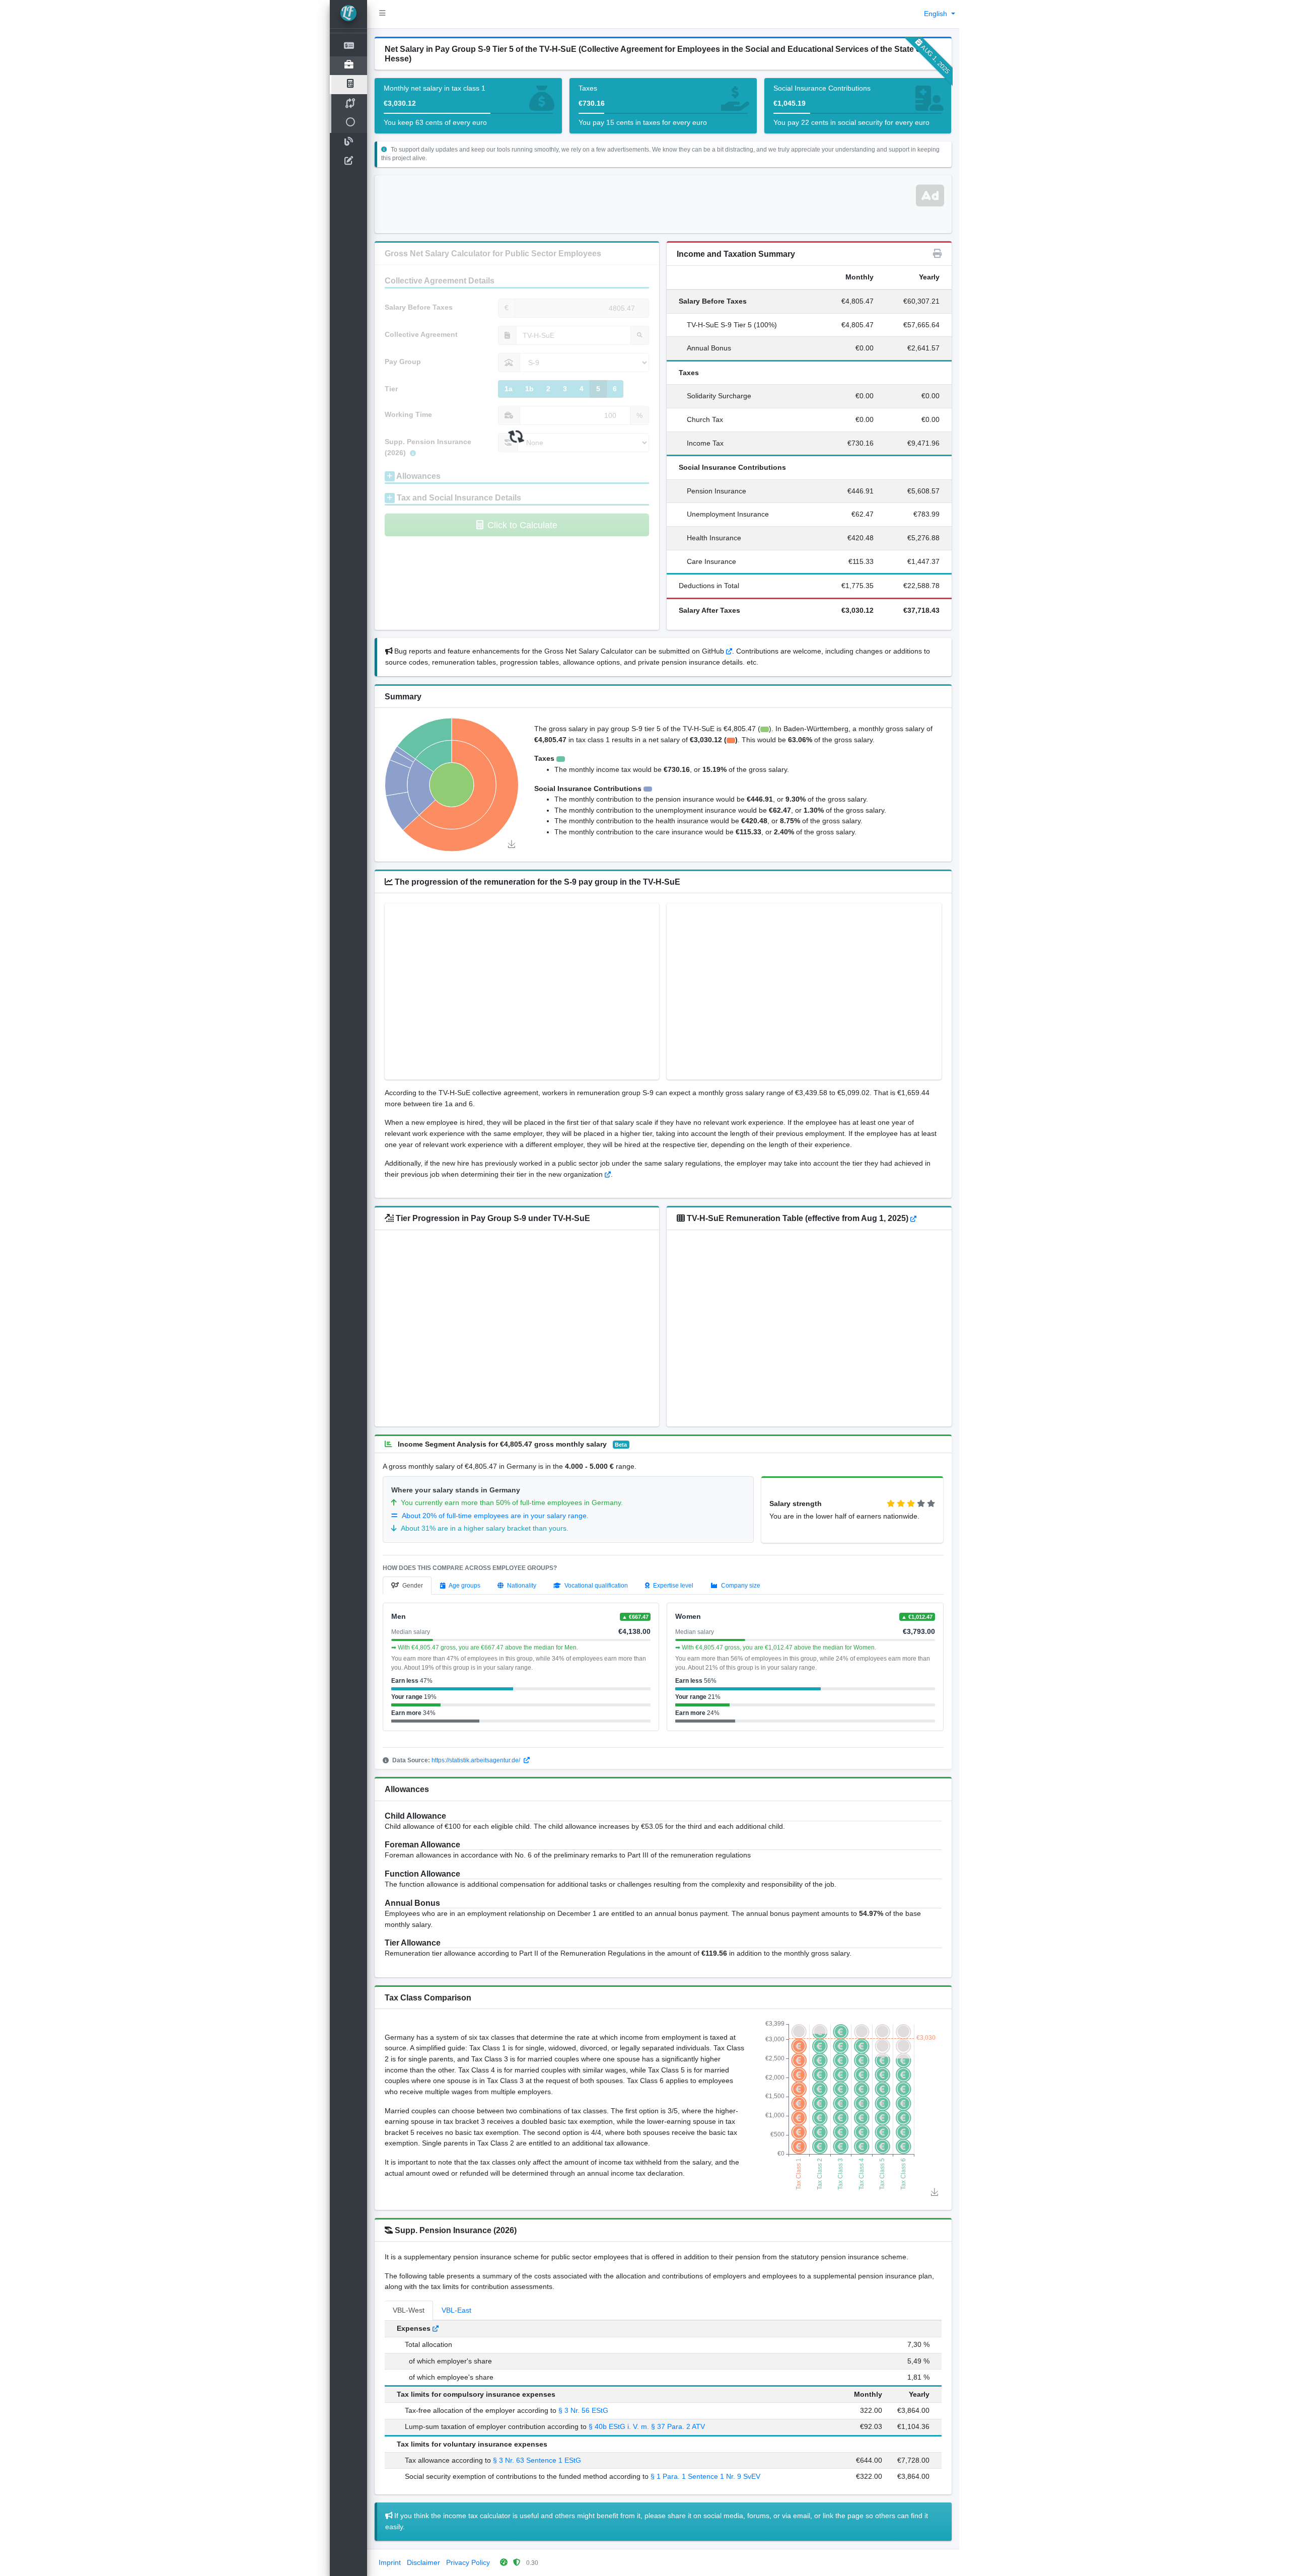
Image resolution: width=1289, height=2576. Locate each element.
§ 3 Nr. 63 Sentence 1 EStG (537, 2460)
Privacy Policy (468, 2562)
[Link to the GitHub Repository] (729, 651)
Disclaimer (423, 2562)
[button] (382, 14)
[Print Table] (938, 254)
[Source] (608, 1174)
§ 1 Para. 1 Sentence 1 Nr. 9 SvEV (705, 2476)
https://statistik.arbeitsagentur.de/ (477, 1760)
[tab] (407, 1586)
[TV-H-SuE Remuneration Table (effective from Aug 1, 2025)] (913, 1218)
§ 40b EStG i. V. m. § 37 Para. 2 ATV (647, 2426)
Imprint (390, 2562)
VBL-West (409, 2310)
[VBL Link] (436, 2328)
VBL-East (456, 2310)
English (937, 14)
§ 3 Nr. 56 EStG (583, 2410)
